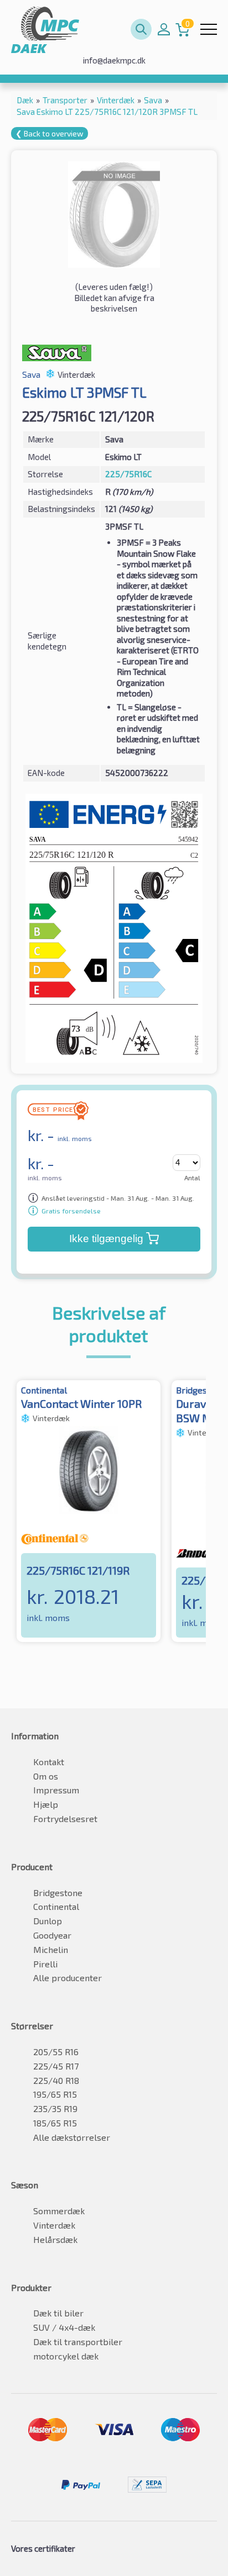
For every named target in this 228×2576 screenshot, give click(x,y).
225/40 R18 (56, 2080)
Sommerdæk (59, 2211)
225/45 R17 (56, 2066)
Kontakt (49, 1762)
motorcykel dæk (66, 2356)
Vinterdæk (54, 2225)
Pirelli (45, 1964)
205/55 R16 (56, 2052)
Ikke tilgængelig (106, 1239)
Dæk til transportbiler (78, 2342)
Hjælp (46, 1804)
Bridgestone (58, 1893)
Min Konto (164, 29)
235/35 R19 (55, 2108)
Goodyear (52, 1935)
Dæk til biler (58, 2313)
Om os (46, 1776)
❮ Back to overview (50, 133)
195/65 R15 (55, 2094)
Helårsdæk (55, 2239)
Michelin (51, 1949)
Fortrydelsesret (65, 1818)
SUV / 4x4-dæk (64, 2327)
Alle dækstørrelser (72, 2137)
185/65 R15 (55, 2123)
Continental (56, 1906)
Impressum (56, 1790)
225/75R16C (128, 474)
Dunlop (48, 1921)
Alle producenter (68, 1978)
